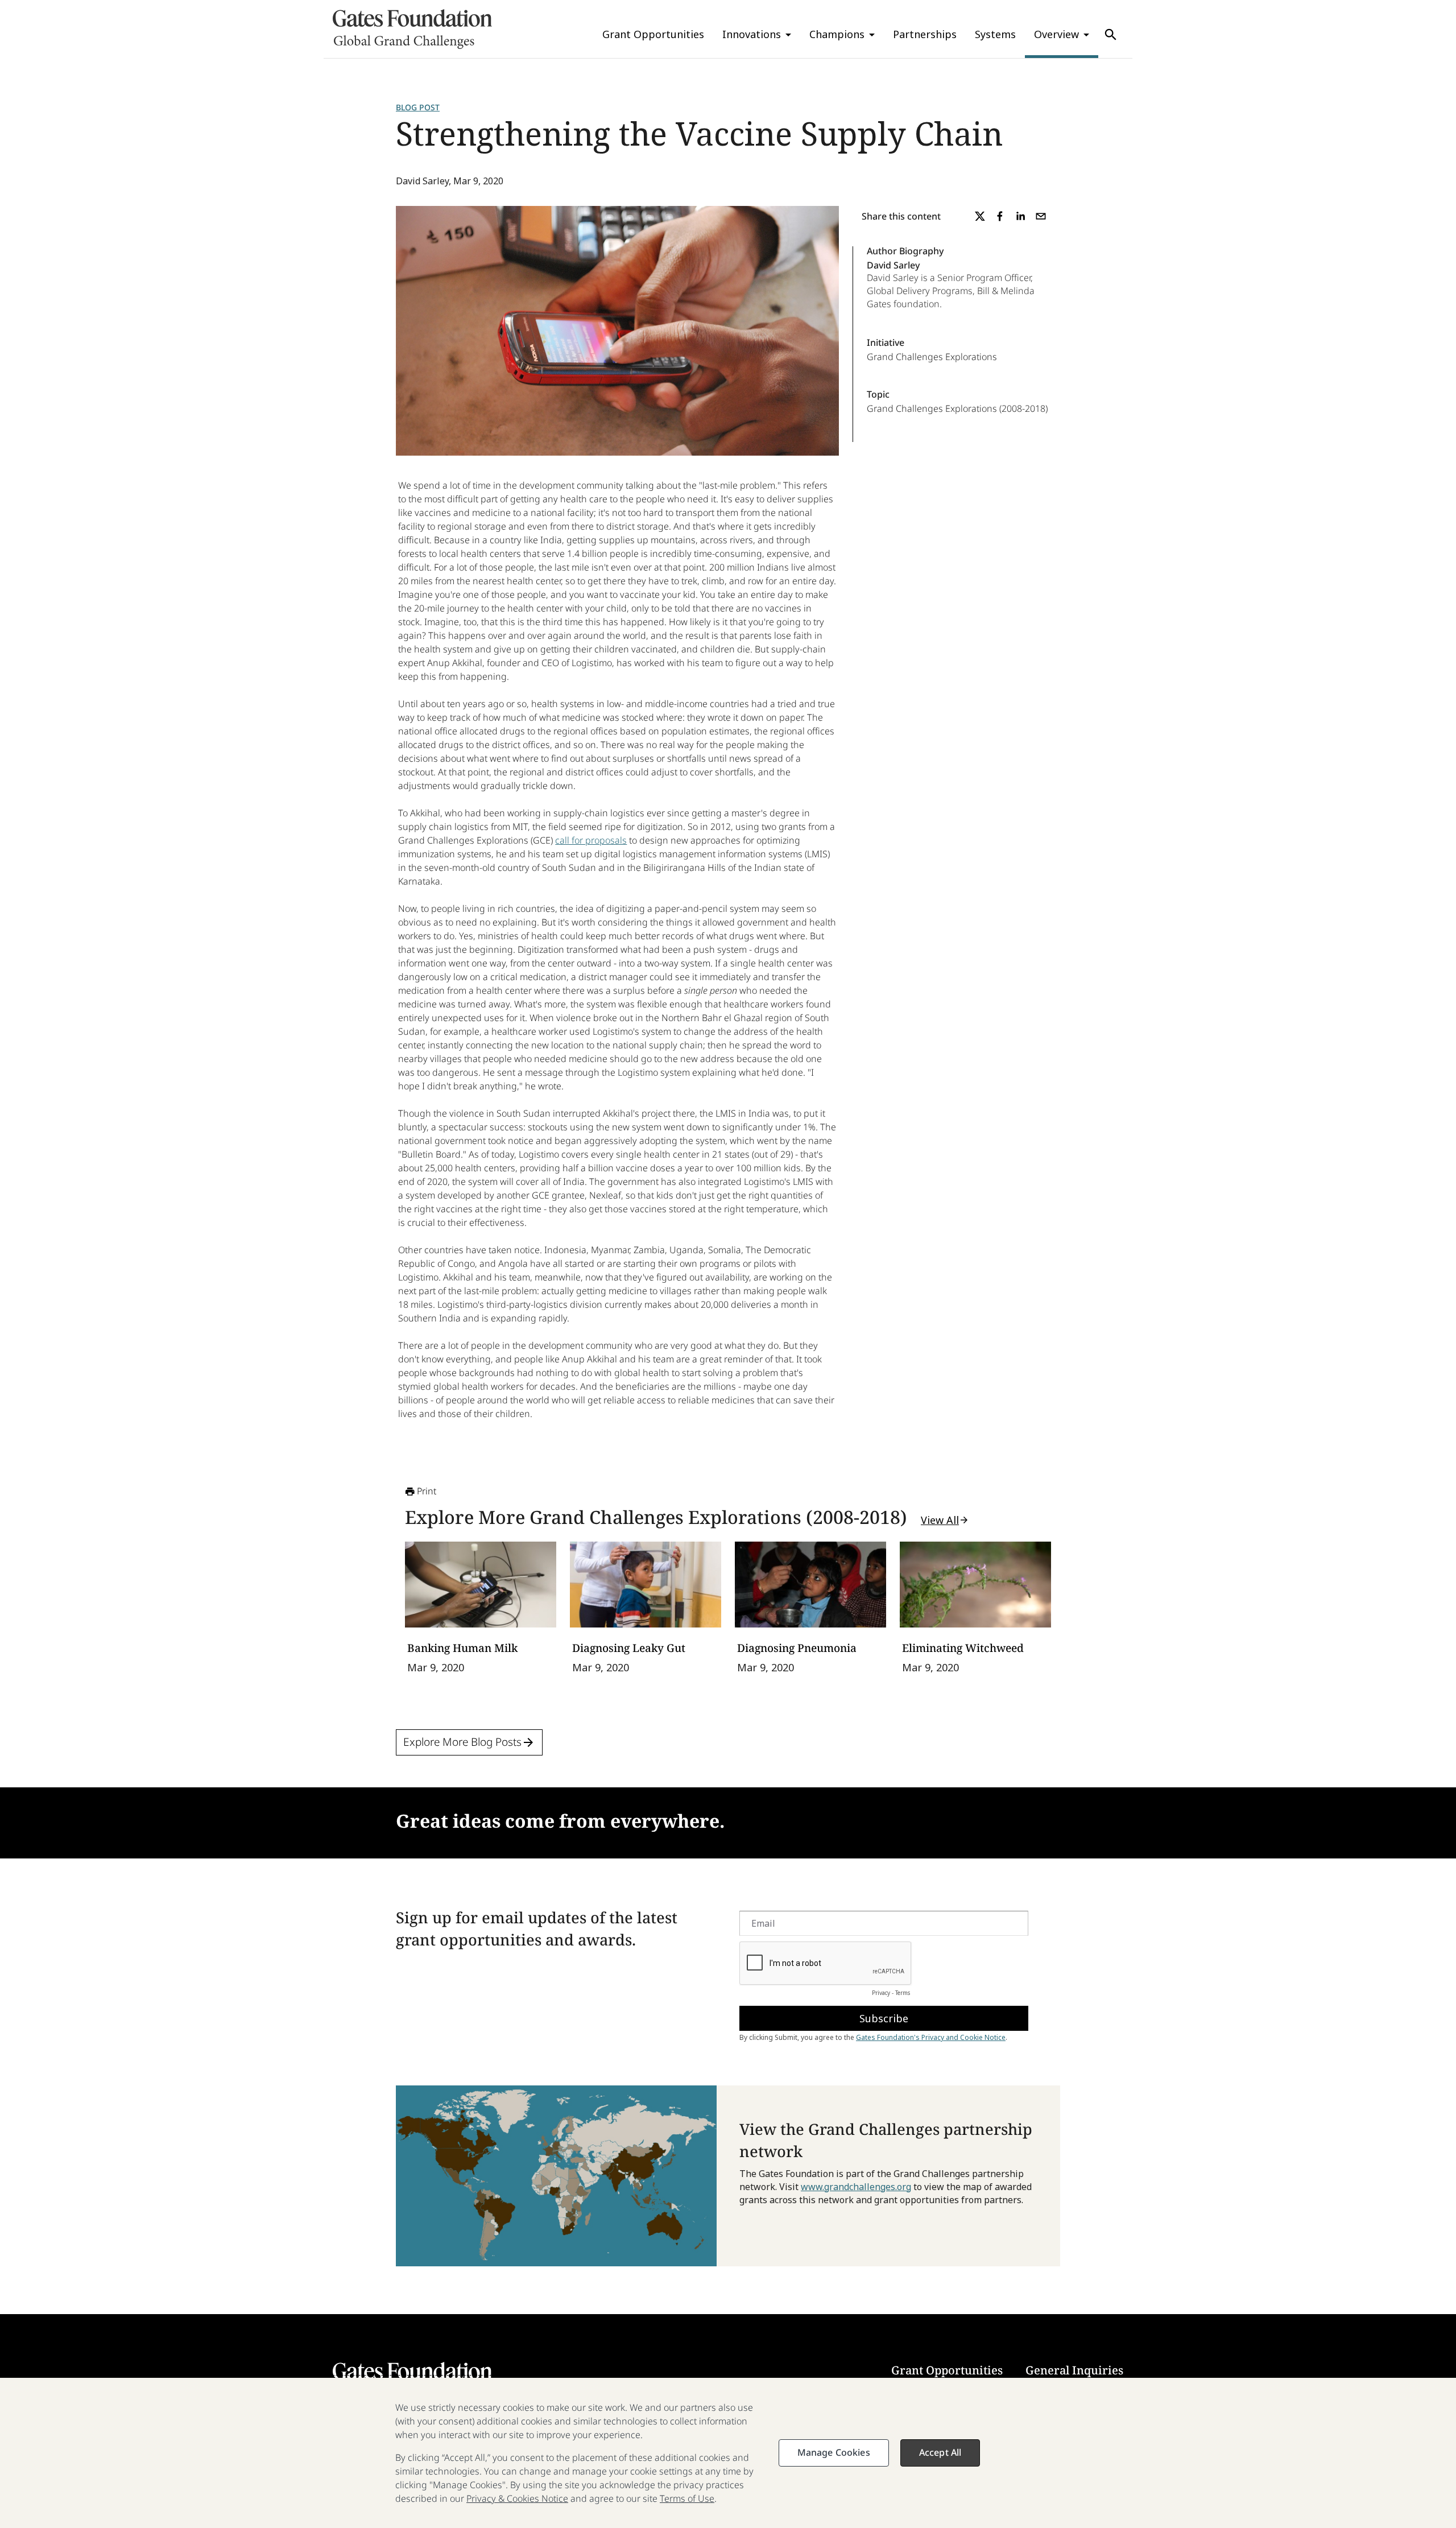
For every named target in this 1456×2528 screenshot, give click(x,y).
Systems (995, 34)
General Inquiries (1074, 2370)
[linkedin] (1020, 216)
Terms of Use (687, 2498)
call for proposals (591, 840)
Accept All (940, 2452)
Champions (837, 34)
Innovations (752, 34)
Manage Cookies (834, 2452)
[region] (728, 2453)
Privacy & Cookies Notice (517, 2498)
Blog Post (418, 107)
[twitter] (980, 216)
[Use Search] (1111, 35)
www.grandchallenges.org (856, 2187)
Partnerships (925, 34)
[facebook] (1000, 216)
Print (427, 1491)
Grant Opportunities (653, 34)
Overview (1056, 34)
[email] (1041, 216)
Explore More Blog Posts (462, 1742)
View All (940, 1520)
